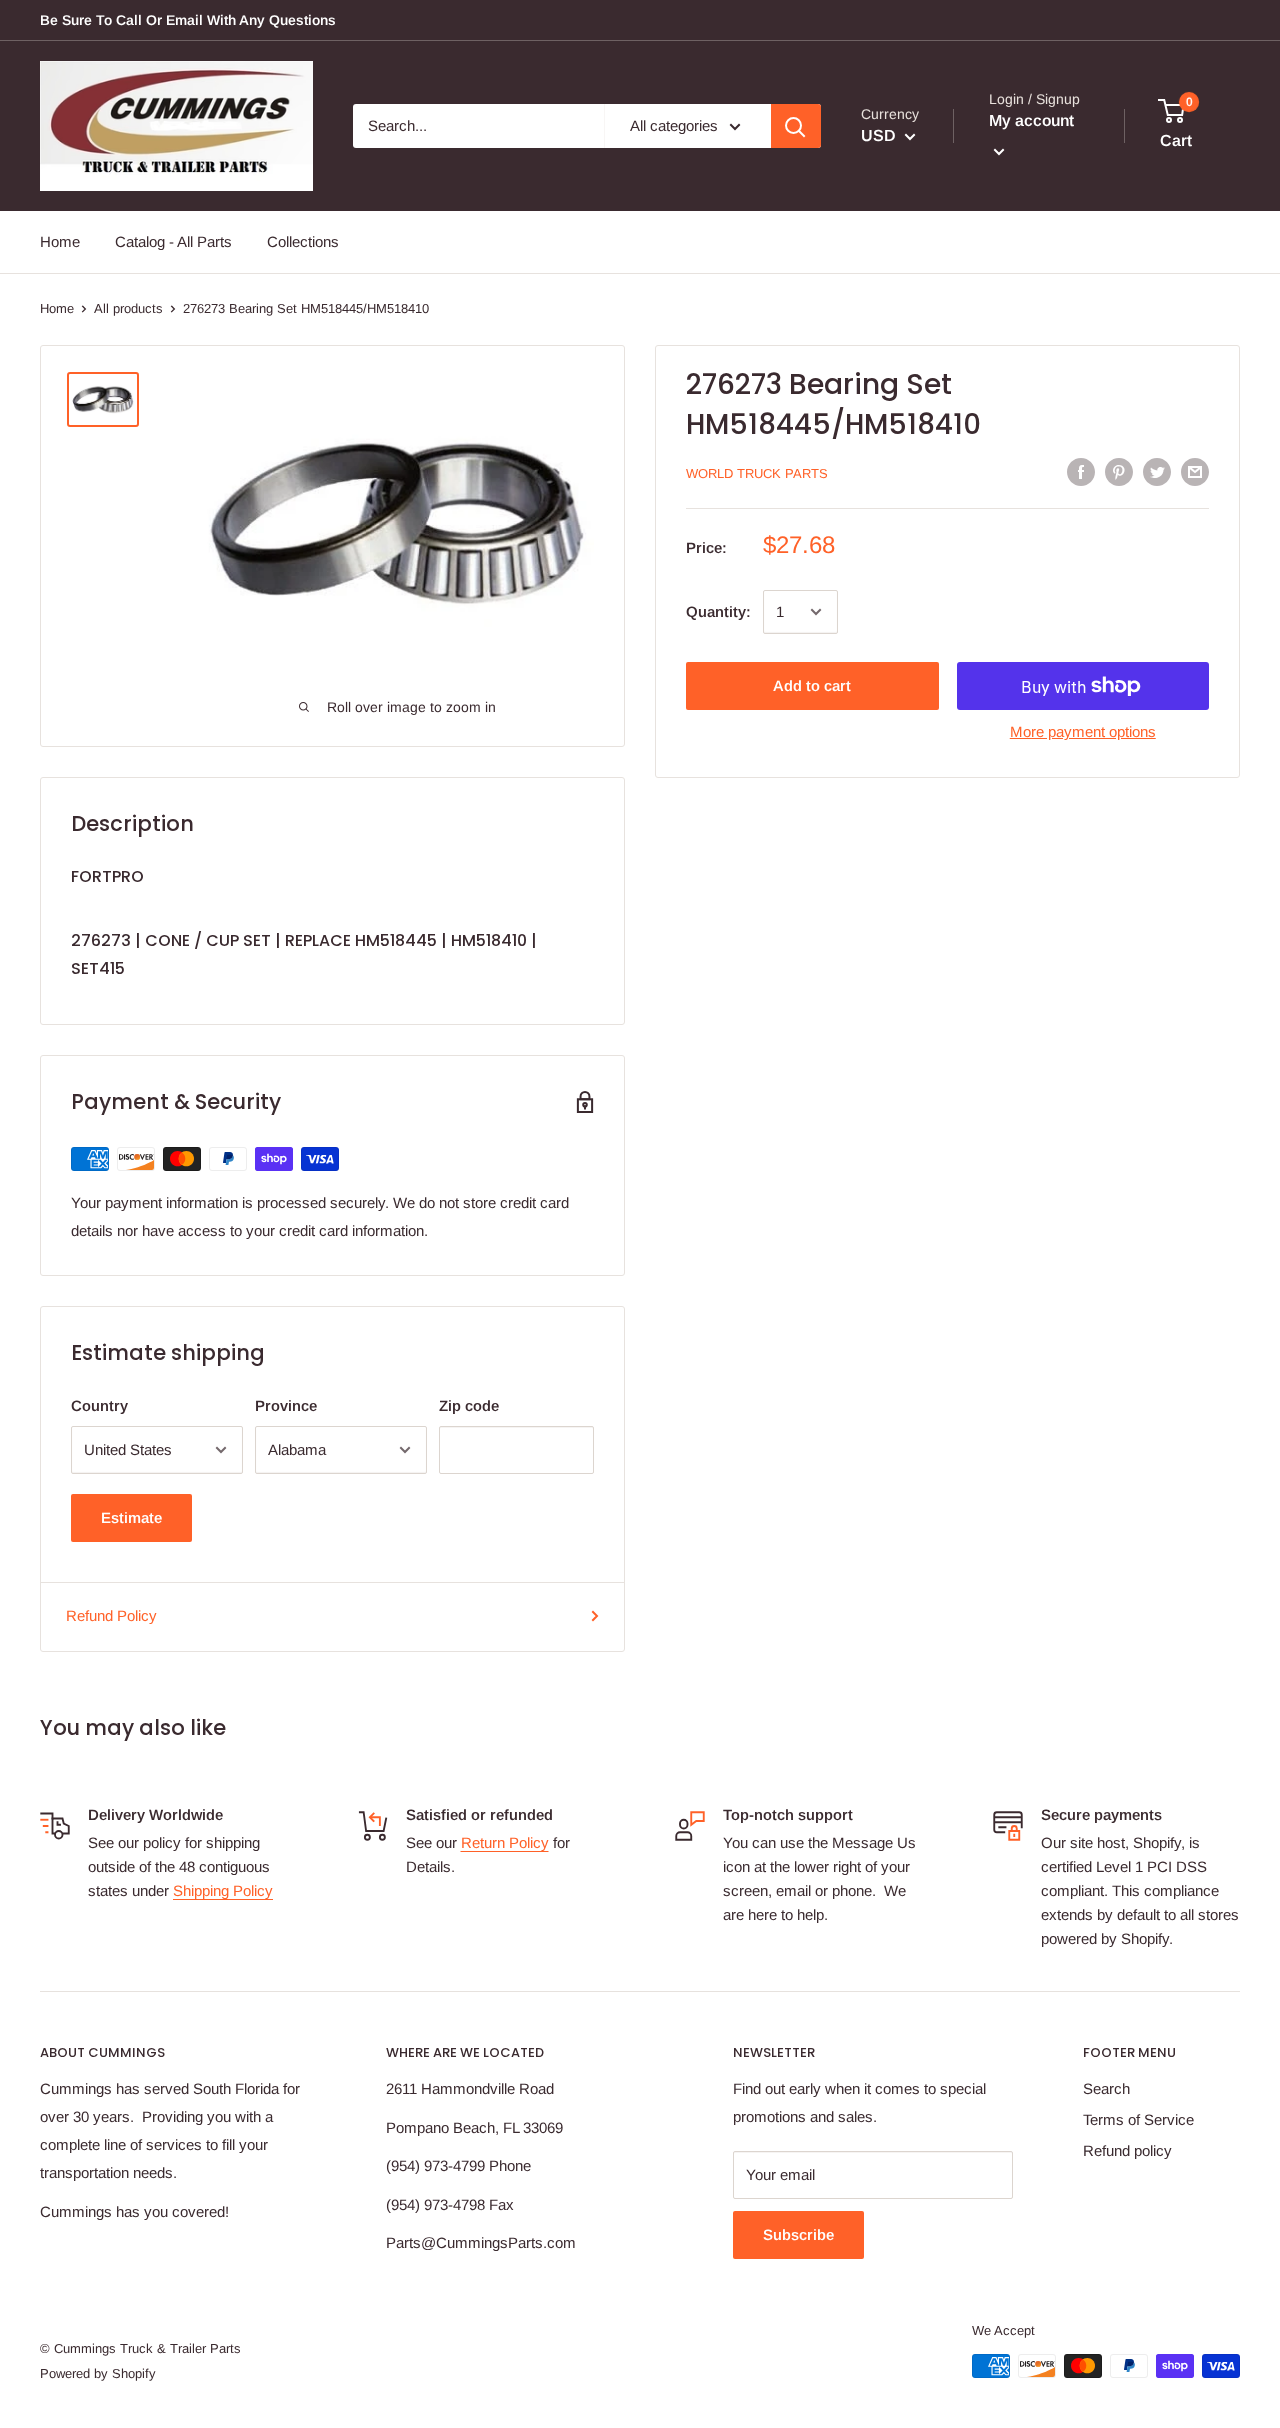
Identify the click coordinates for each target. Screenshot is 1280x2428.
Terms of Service (1138, 2119)
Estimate (131, 1517)
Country (99, 1405)
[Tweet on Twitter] (1157, 471)
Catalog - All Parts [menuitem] (173, 241)
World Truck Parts (757, 473)
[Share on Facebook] (1081, 471)
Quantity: (718, 611)
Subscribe (798, 2234)
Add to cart (812, 685)
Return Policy (505, 1842)
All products (128, 308)
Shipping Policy (223, 1890)
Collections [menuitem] (303, 241)
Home (57, 308)
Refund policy (1127, 2150)
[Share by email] (1195, 471)
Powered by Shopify (98, 2373)
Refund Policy (111, 1615)
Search (1106, 2088)
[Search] (796, 126)
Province (286, 1405)
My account (1031, 120)
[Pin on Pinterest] (1119, 471)
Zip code (469, 1405)
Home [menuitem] (60, 241)
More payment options (1083, 731)
